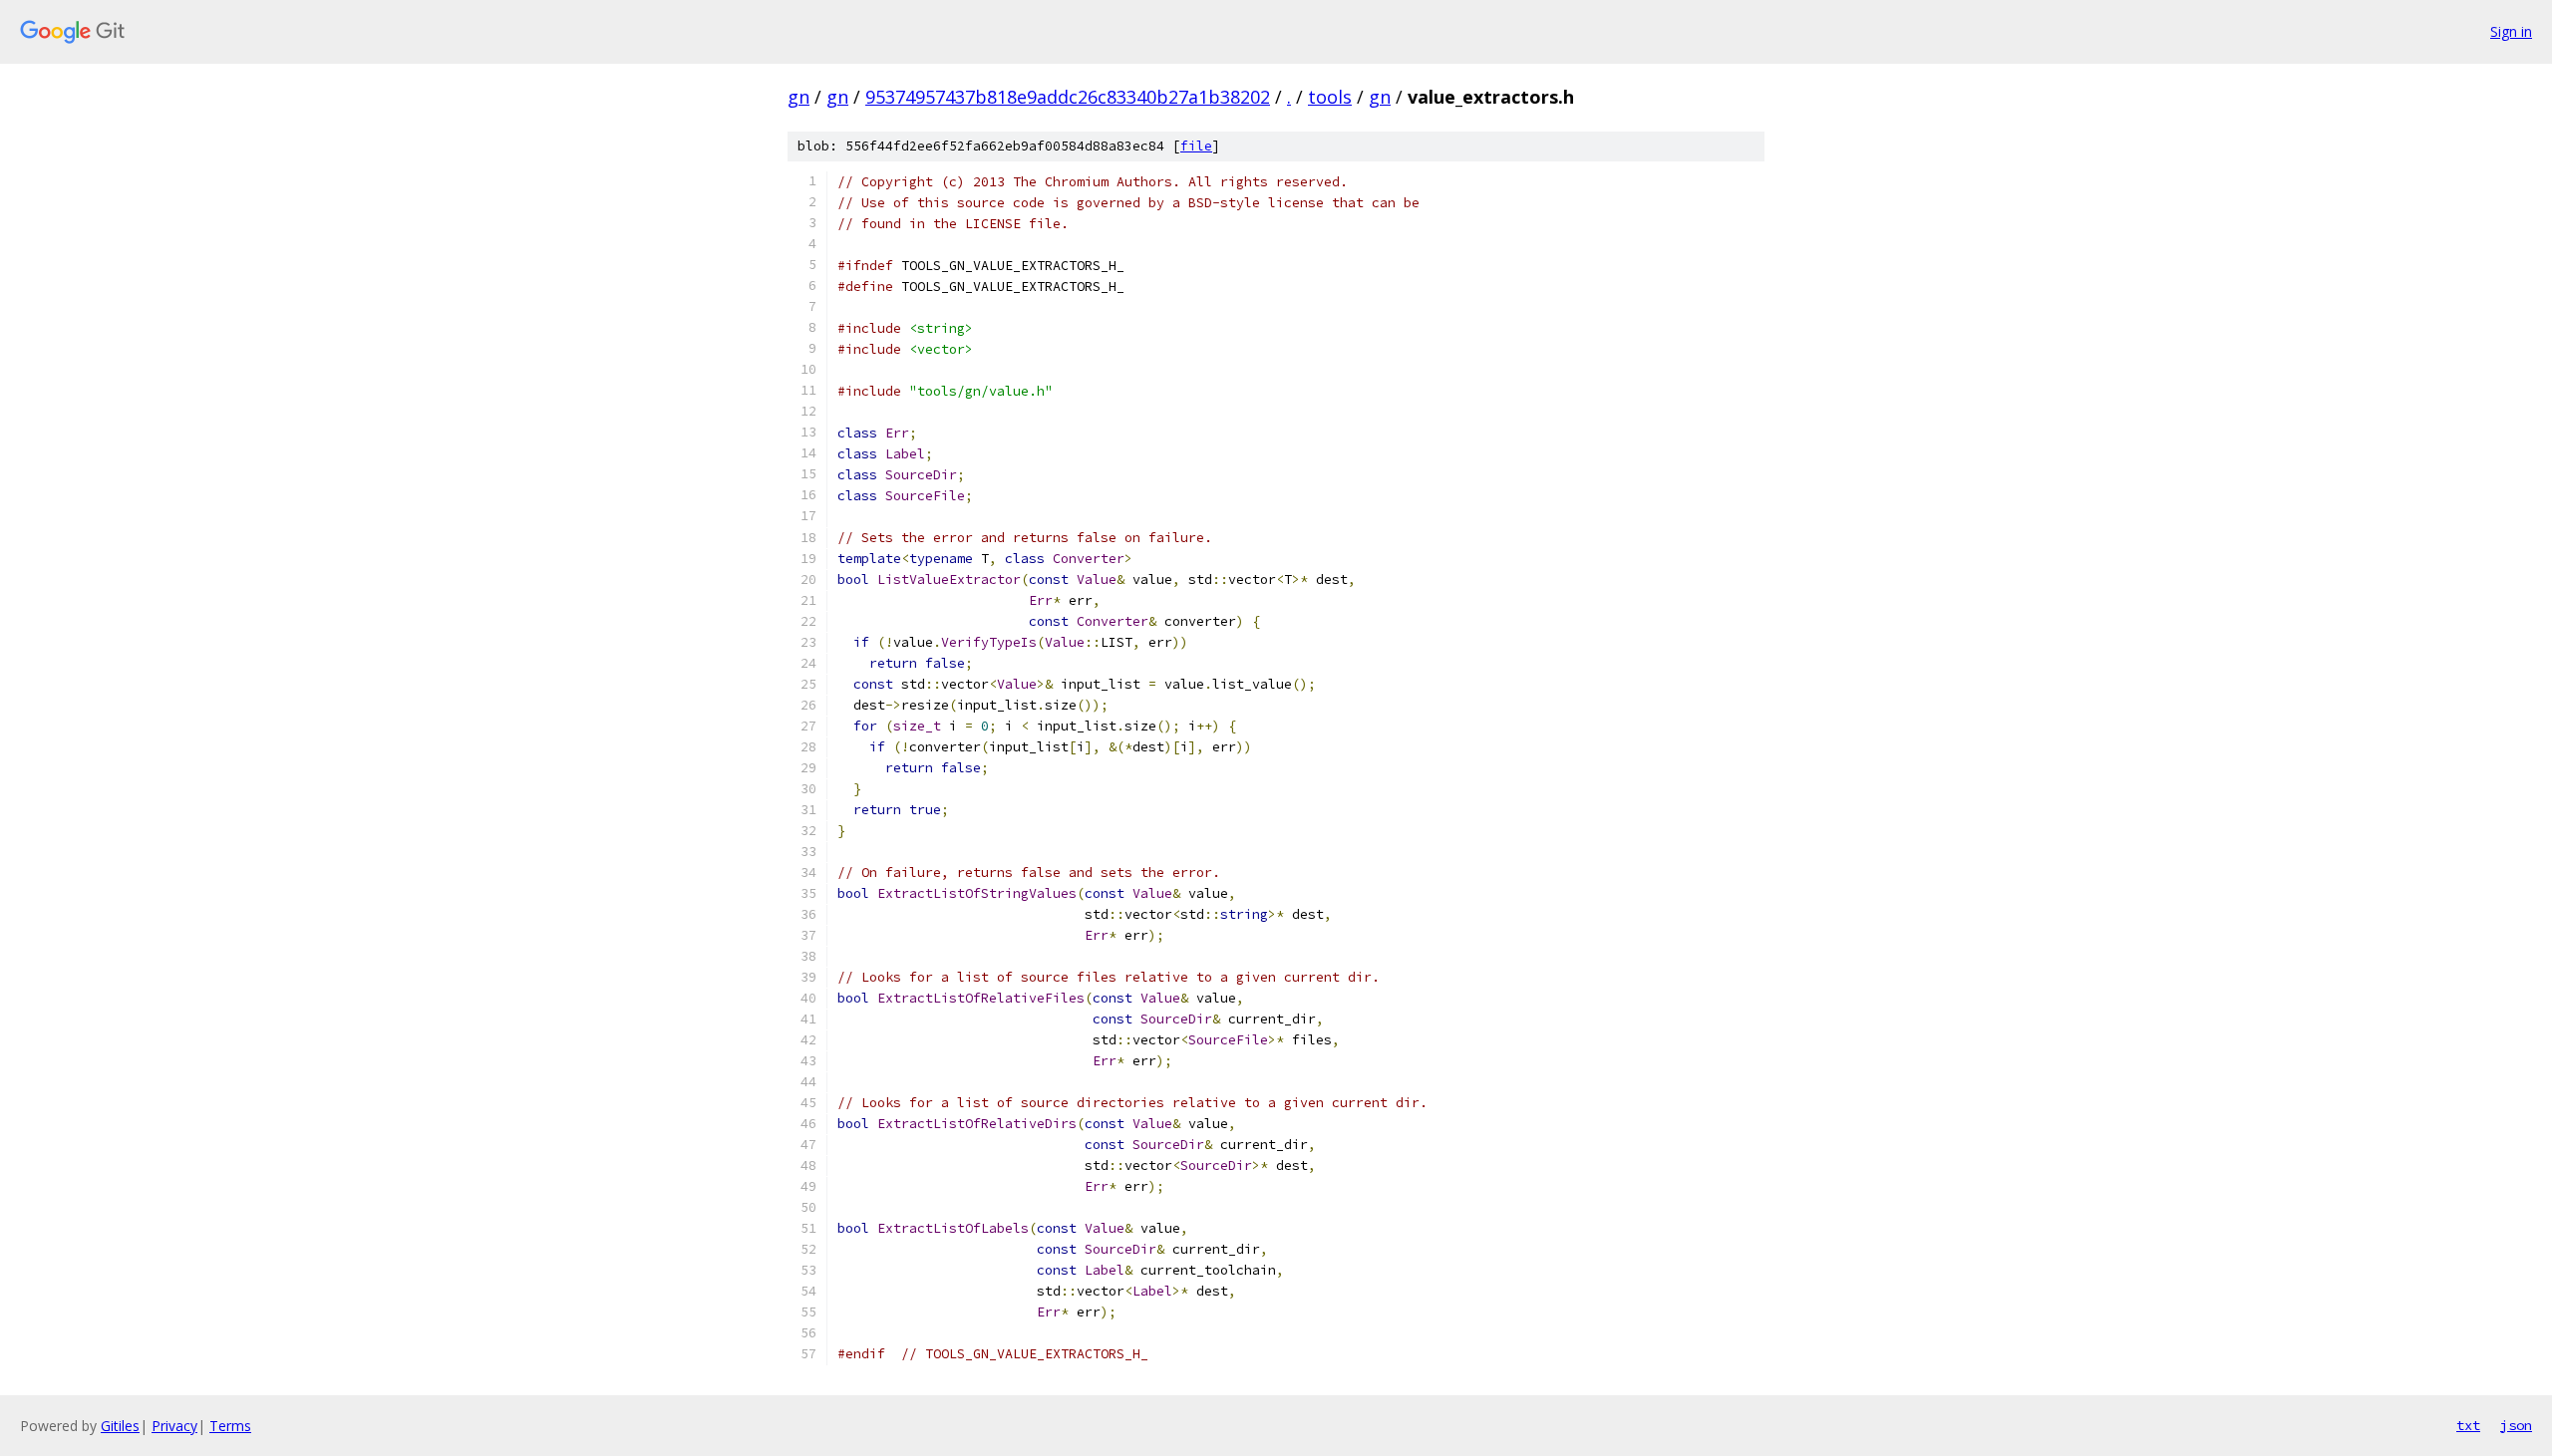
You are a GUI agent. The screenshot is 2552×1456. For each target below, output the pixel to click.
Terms (230, 1426)
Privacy (174, 1426)
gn (798, 97)
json (2516, 1425)
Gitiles (120, 1426)
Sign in (2511, 31)
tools (1330, 97)
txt (2468, 1425)
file (1196, 146)
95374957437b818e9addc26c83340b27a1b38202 (1068, 97)
